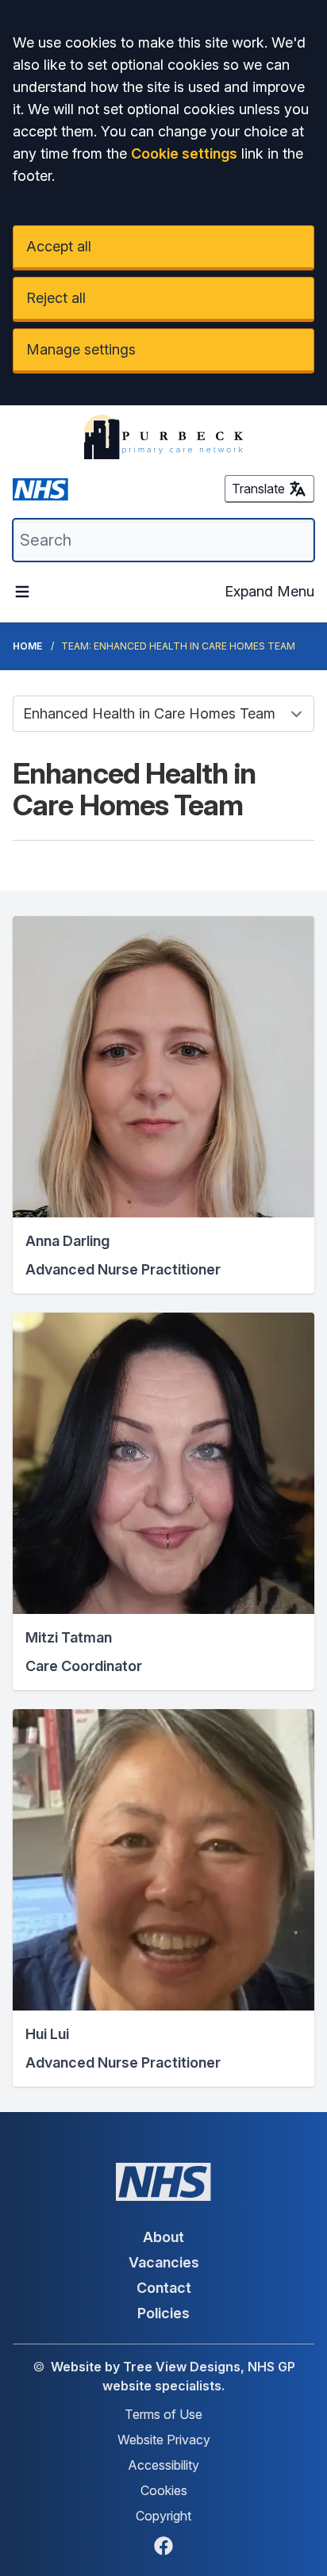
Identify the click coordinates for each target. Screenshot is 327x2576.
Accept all (59, 246)
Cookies (164, 2490)
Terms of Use (163, 2414)
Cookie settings (184, 153)
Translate (258, 489)
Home (27, 646)
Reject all (56, 298)
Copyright (163, 2516)
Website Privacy (164, 2440)
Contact (164, 2288)
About (163, 2237)
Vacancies (164, 2262)
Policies (163, 2313)
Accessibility (163, 2465)
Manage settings (81, 349)
